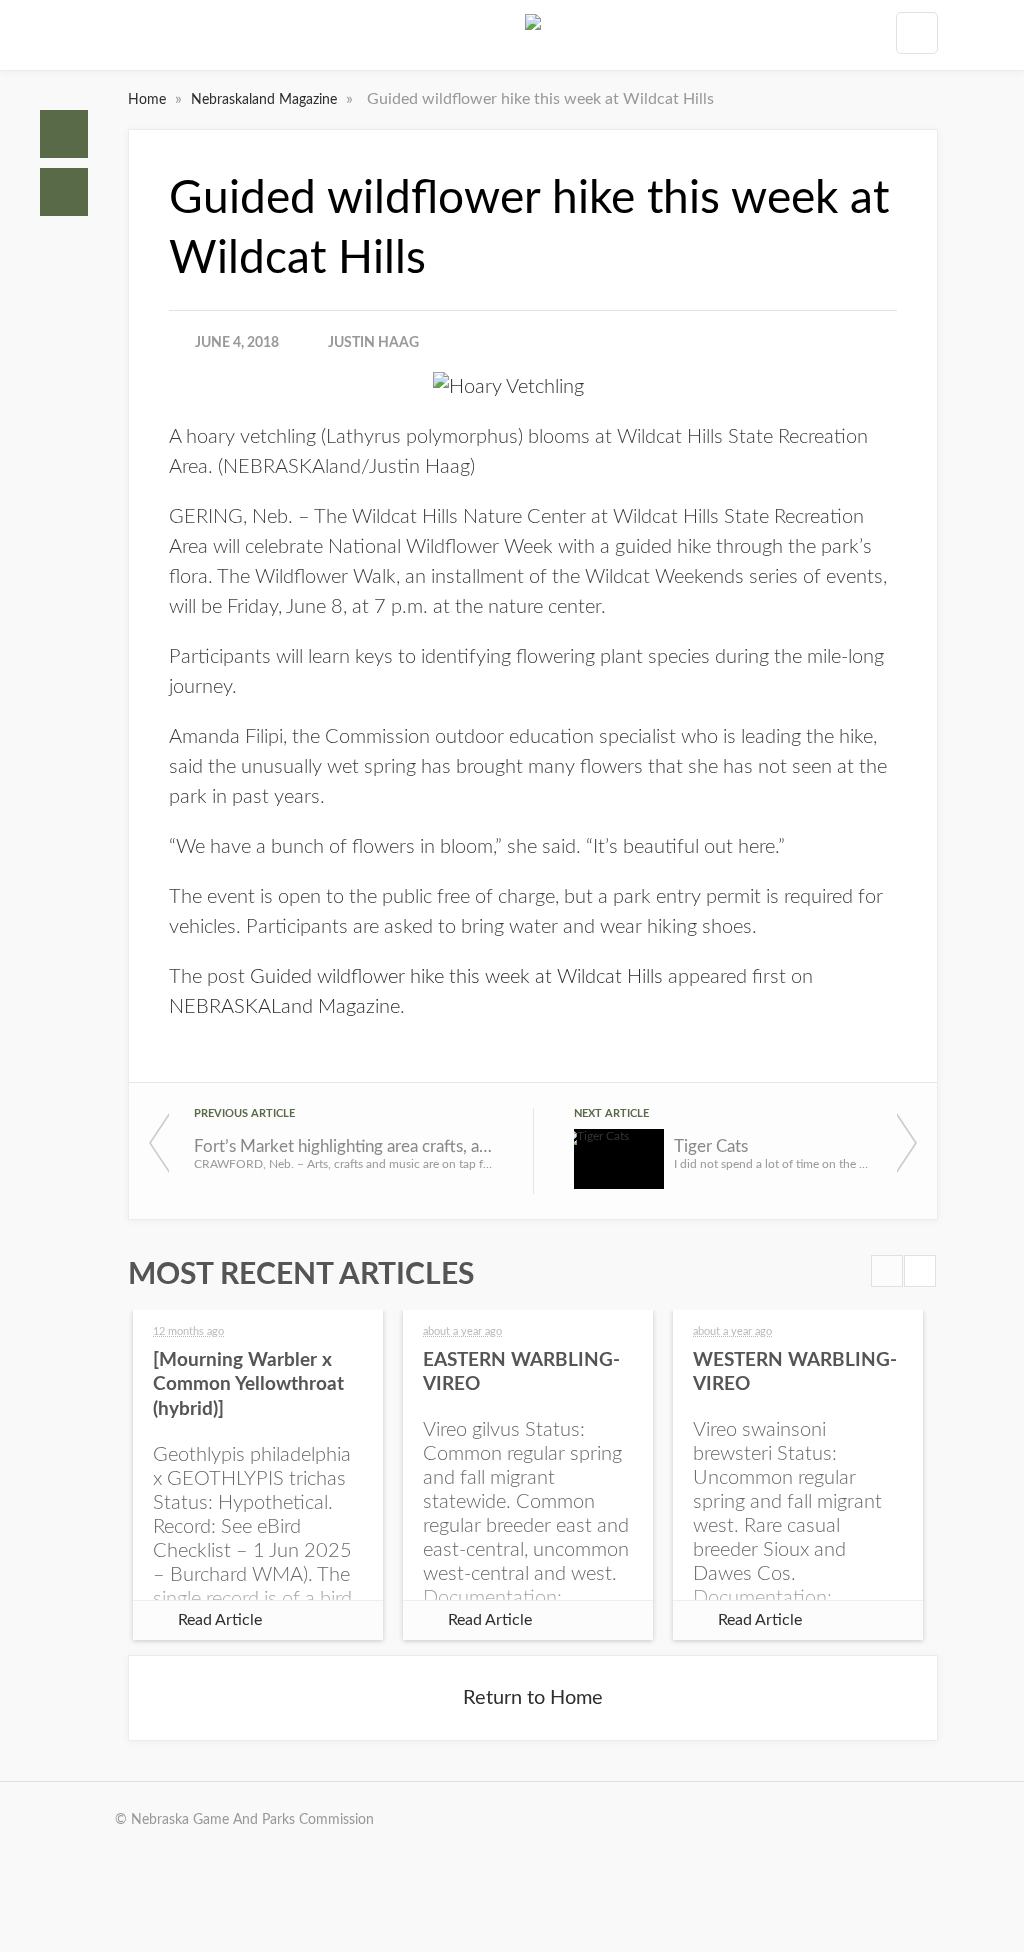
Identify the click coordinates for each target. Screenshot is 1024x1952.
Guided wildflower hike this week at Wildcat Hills (456, 977)
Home (64, 134)
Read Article (220, 1620)
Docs (64, 192)
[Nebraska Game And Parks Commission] (533, 39)
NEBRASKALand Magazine (284, 1007)
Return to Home (533, 1698)
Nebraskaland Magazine (266, 100)
